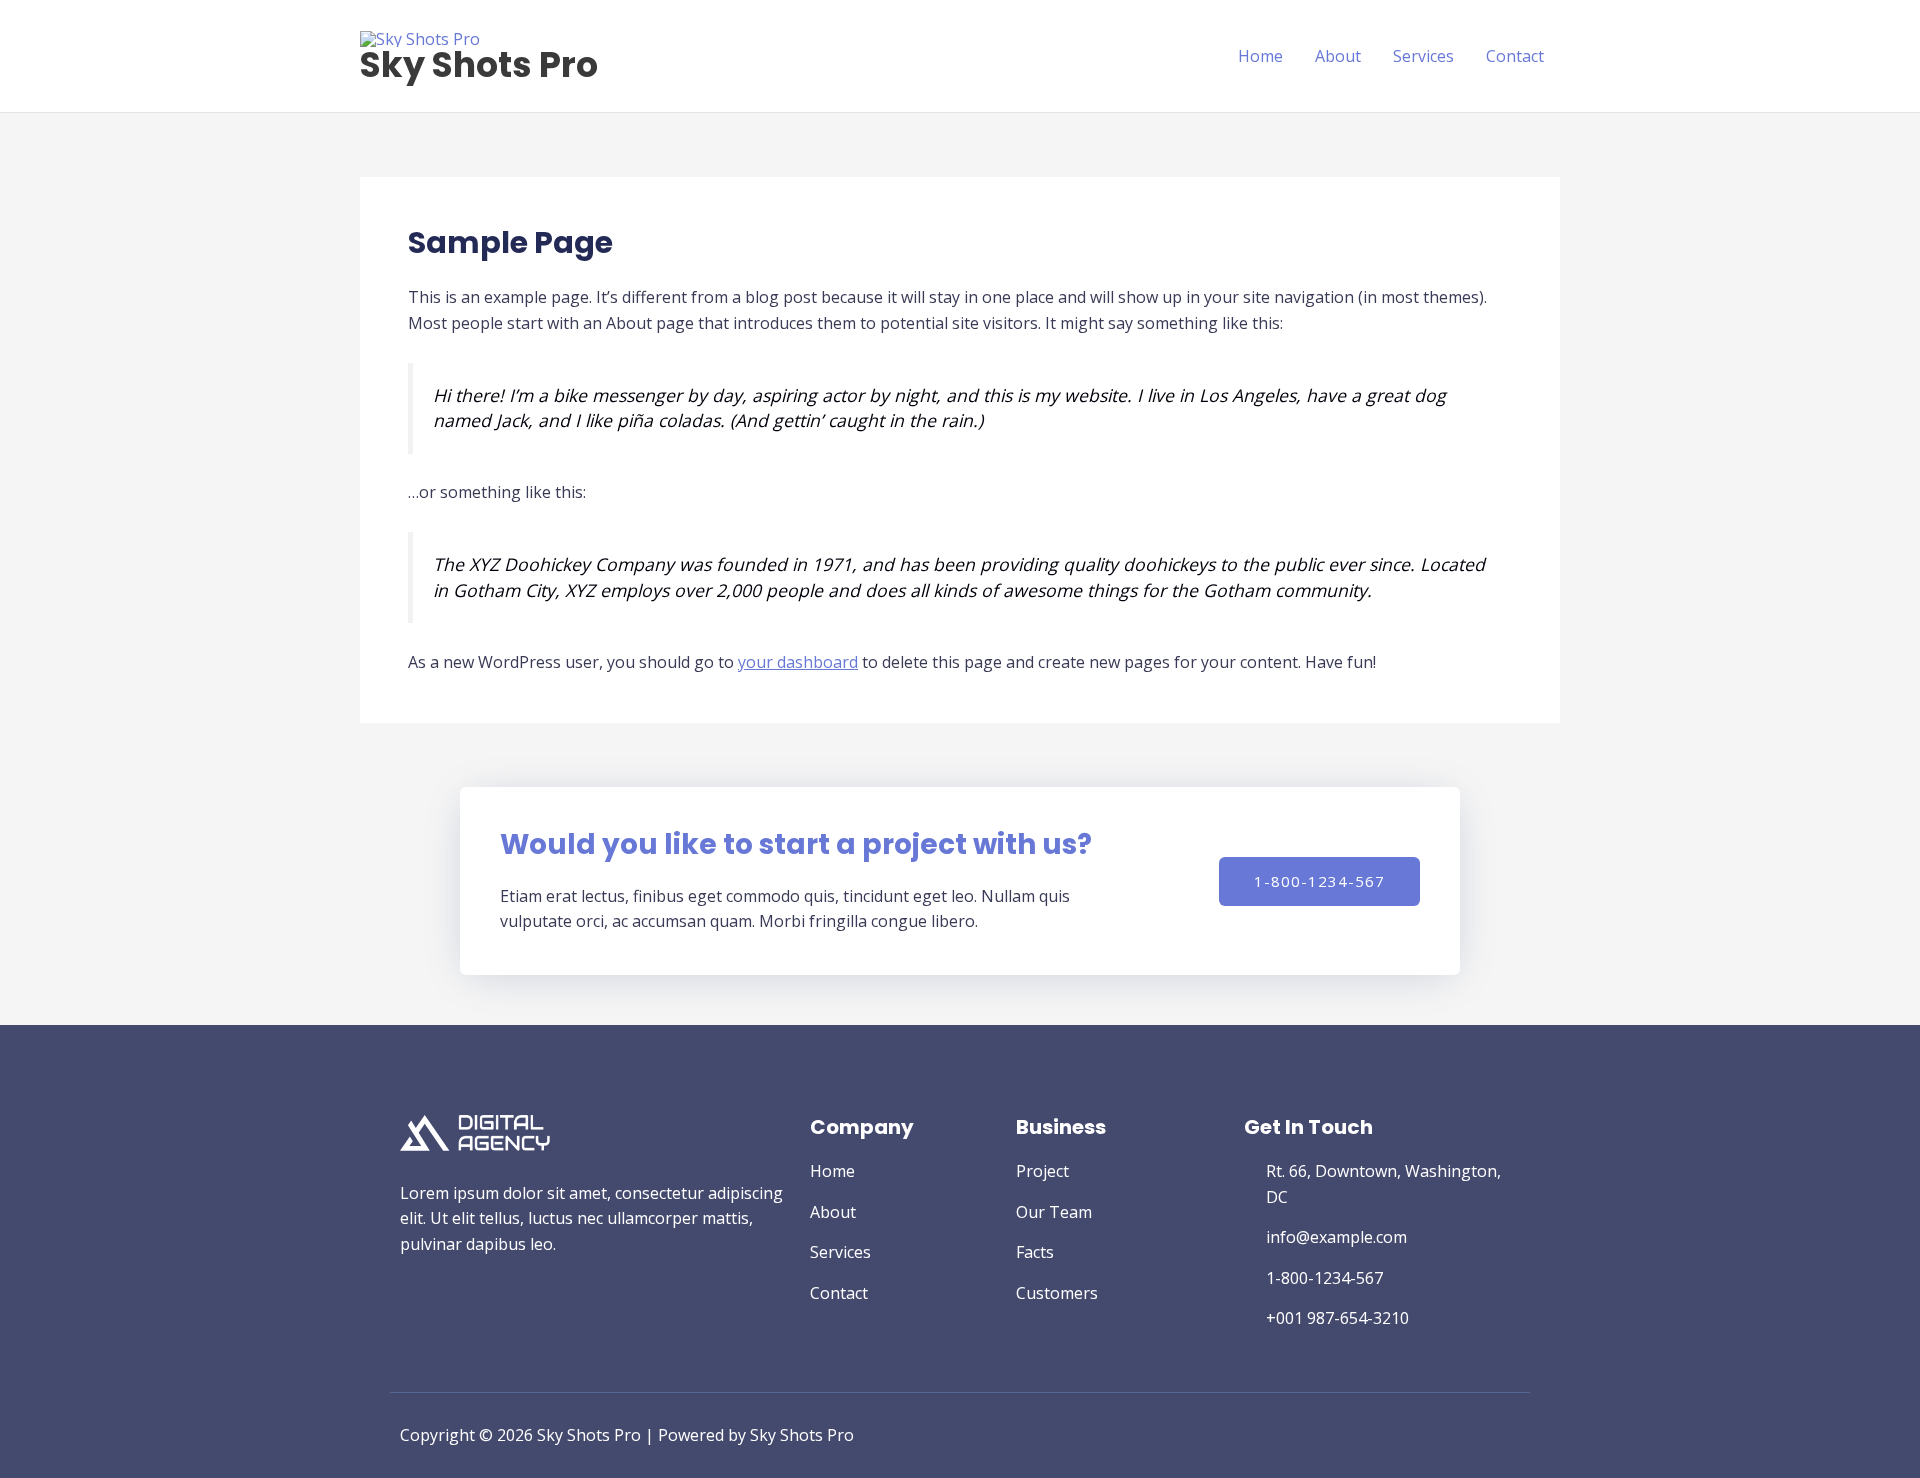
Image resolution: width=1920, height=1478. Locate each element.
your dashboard (798, 662)
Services (1423, 56)
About (1338, 56)
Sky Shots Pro (479, 64)
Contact (1515, 56)
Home (1260, 56)
